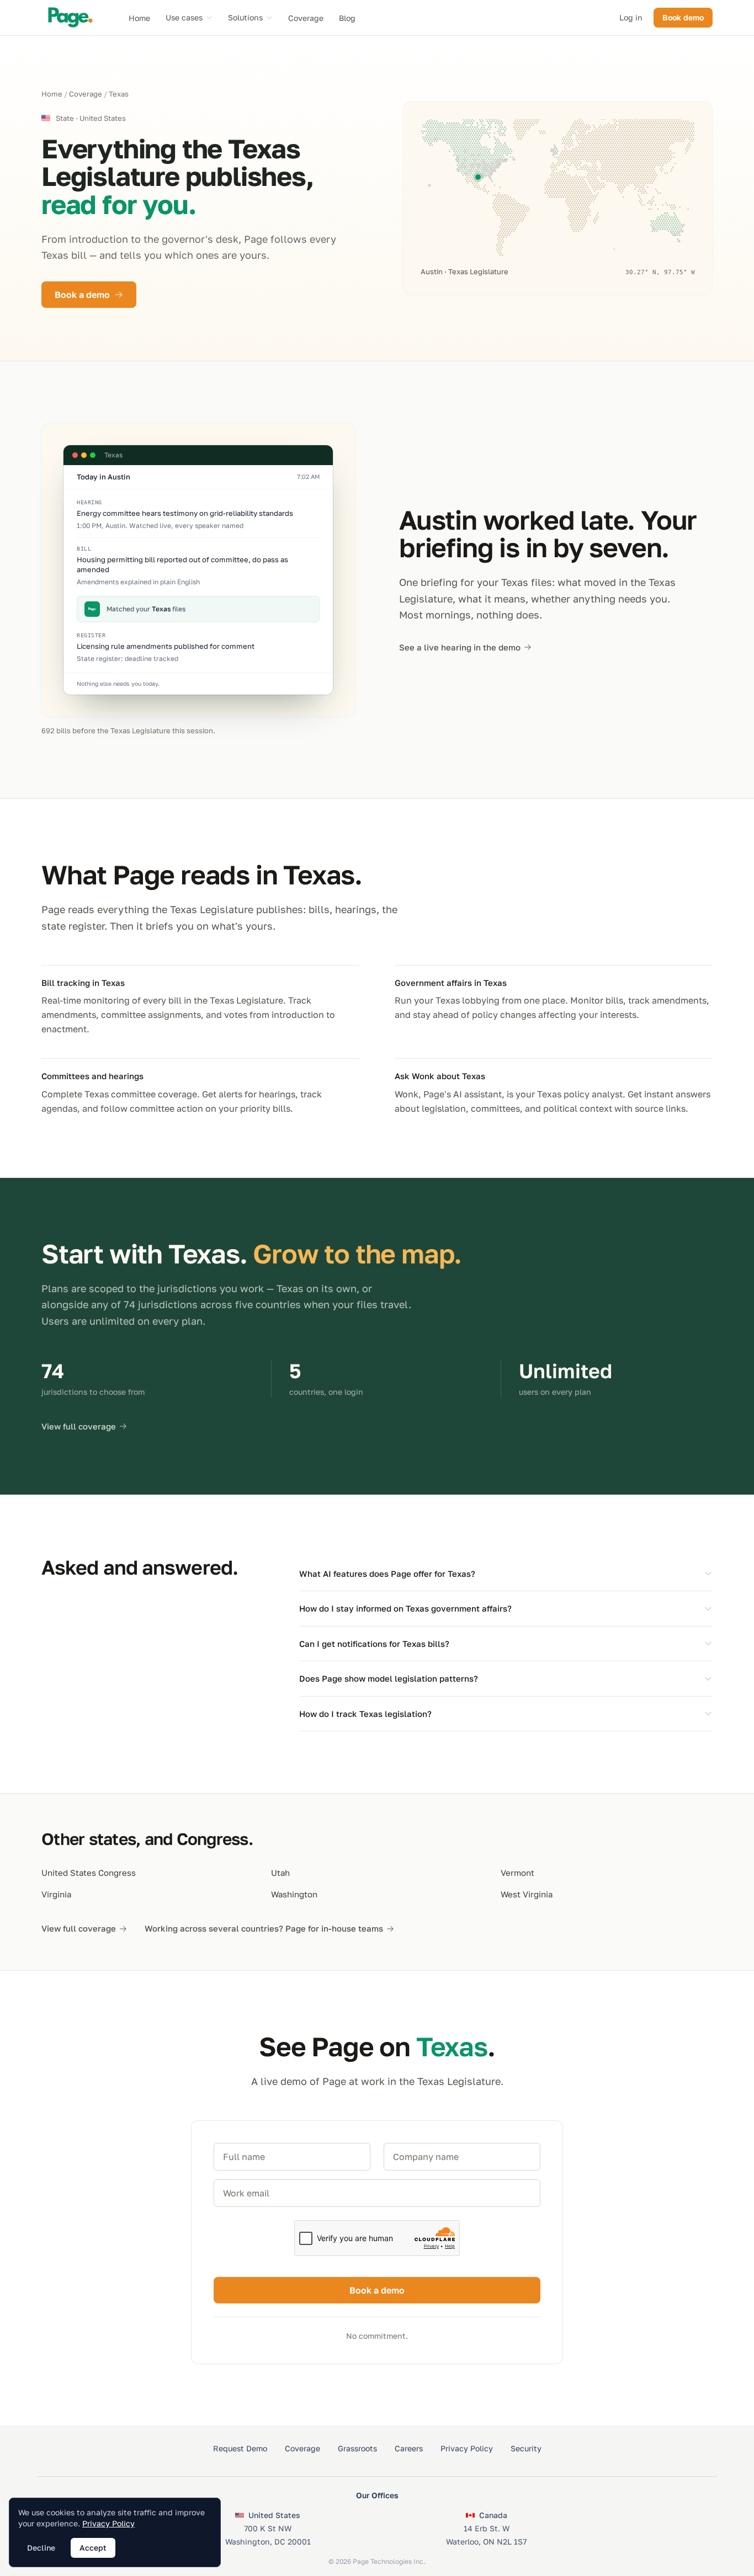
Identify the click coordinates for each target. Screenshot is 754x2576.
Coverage (306, 18)
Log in (631, 17)
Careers (409, 2448)
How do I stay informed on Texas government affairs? (405, 1608)
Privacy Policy (467, 2448)
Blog (347, 18)
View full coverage (79, 1426)
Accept (93, 2548)
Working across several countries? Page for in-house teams (264, 1928)
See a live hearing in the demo (460, 647)
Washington (294, 1894)
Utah (280, 1873)
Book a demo (82, 295)
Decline (41, 2548)
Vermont (517, 1873)
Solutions (245, 17)
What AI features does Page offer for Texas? (387, 1574)
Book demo (683, 17)
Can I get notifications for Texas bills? (374, 1644)
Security (526, 2448)
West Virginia (527, 1894)
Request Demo (240, 2448)
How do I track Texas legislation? (365, 1714)
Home (139, 18)
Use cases (184, 17)
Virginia (56, 1894)
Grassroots (357, 2448)
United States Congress (89, 1873)
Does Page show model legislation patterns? (389, 1678)
